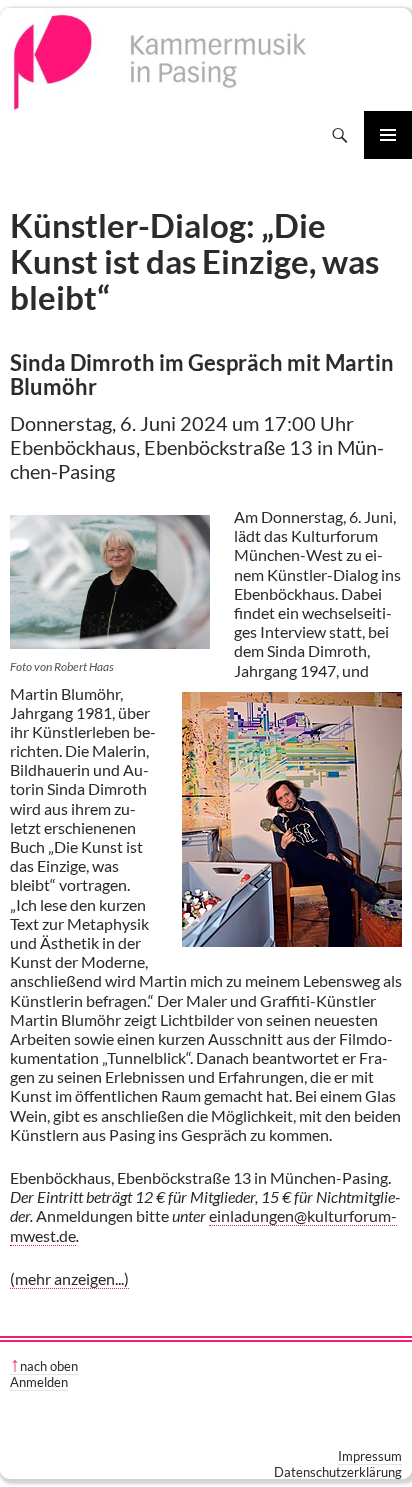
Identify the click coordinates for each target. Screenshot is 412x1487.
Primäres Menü (388, 135)
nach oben (49, 1366)
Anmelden (39, 1382)
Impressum (370, 1456)
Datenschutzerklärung (338, 1472)
